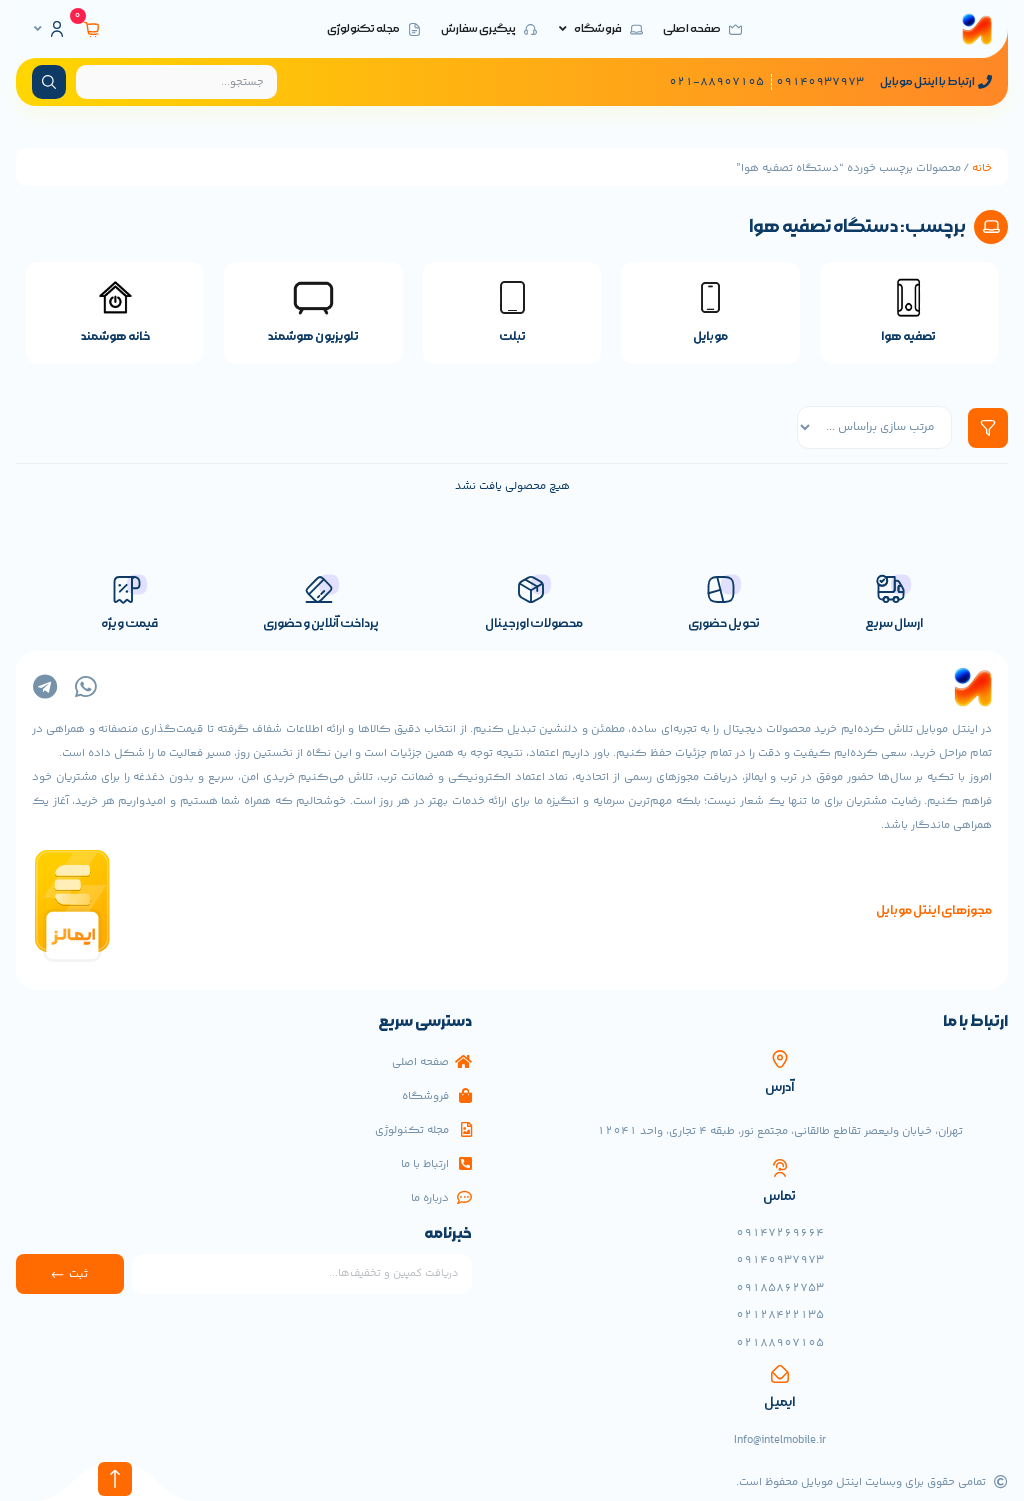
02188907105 (780, 1343)
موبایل (710, 336)
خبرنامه (448, 1235)
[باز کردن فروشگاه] (563, 29)
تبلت (512, 336)
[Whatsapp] (85, 686)
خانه (982, 168)
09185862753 (780, 1288)
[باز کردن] (38, 29)
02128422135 (780, 1315)
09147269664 (780, 1233)
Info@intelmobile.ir (780, 1440)
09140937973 (780, 1260)
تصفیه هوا (908, 336)
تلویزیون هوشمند (313, 336)
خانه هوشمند (115, 336)
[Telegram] (44, 686)
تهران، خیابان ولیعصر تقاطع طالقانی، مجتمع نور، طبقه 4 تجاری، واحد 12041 (780, 1131)
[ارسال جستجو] (49, 82)
